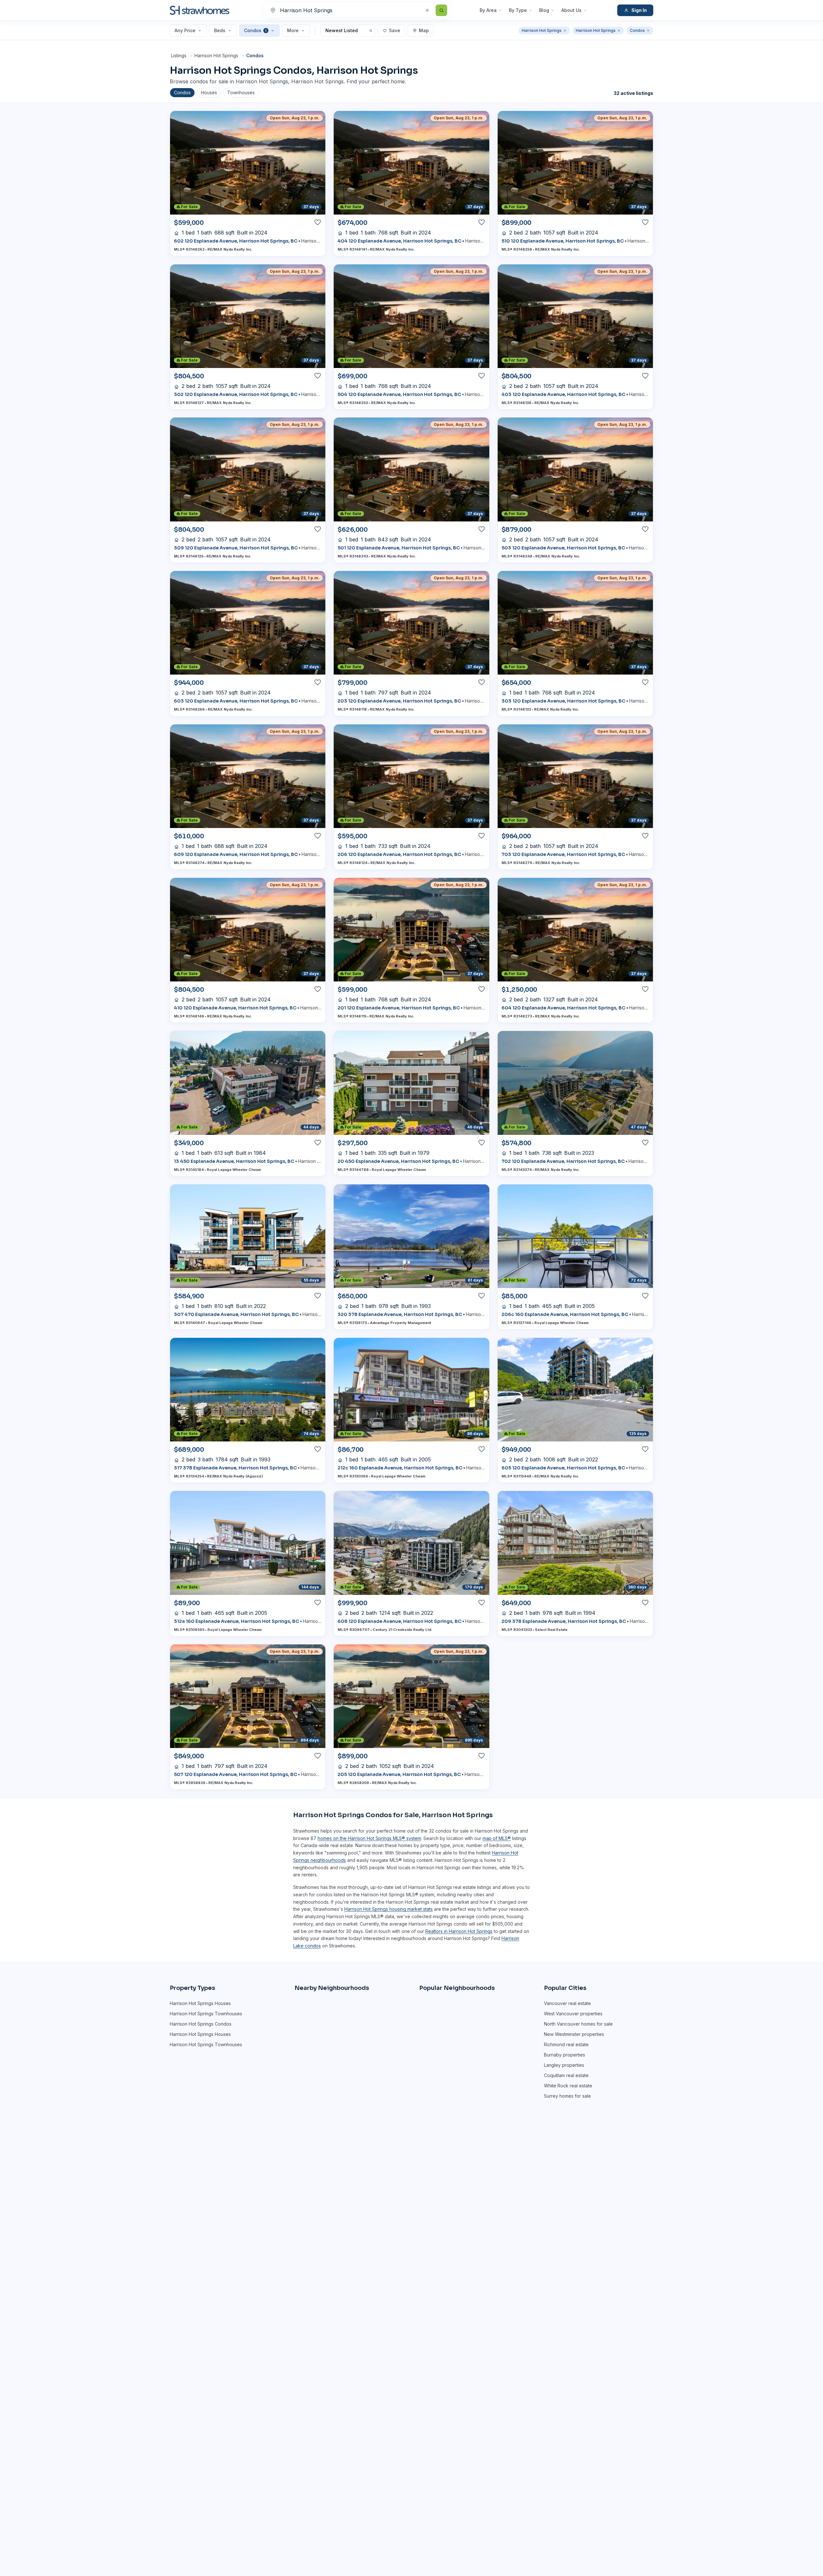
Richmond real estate (566, 2044)
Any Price (185, 30)
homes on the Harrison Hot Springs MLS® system (369, 1838)
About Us (571, 10)
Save (395, 30)
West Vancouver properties (573, 2014)
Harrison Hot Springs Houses (200, 2003)
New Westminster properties (574, 2034)
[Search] (441, 10)
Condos (255, 30)
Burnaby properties (565, 2055)
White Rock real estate (568, 2086)
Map (424, 30)
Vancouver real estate (567, 2003)
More (293, 30)
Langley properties (564, 2065)
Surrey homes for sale (567, 2096)
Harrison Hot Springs (216, 55)
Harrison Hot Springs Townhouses (206, 2014)
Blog (544, 10)
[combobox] (357, 10)
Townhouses (241, 92)
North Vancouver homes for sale (578, 2024)
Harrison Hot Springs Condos (201, 2024)
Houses (209, 92)
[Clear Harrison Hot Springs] (565, 31)
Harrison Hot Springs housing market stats (389, 1909)
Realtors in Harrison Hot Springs (459, 1931)
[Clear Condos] (648, 31)
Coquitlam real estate (566, 2075)
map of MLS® (497, 1838)
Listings (179, 55)
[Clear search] (427, 10)
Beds (220, 30)
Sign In (639, 10)
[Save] (318, 222)
